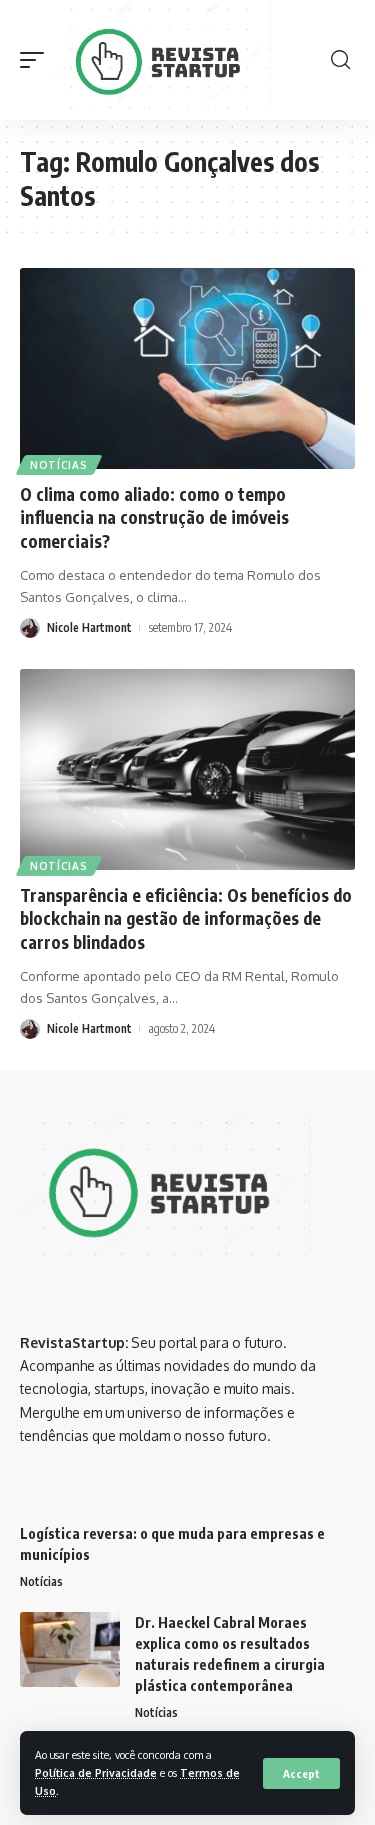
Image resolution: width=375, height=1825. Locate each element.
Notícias (59, 465)
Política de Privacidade (96, 1772)
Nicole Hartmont (89, 627)
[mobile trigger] (37, 60)
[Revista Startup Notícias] (166, 60)
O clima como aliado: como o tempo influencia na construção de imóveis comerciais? (154, 518)
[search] (340, 60)
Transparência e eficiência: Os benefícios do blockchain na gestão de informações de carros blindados (186, 919)
